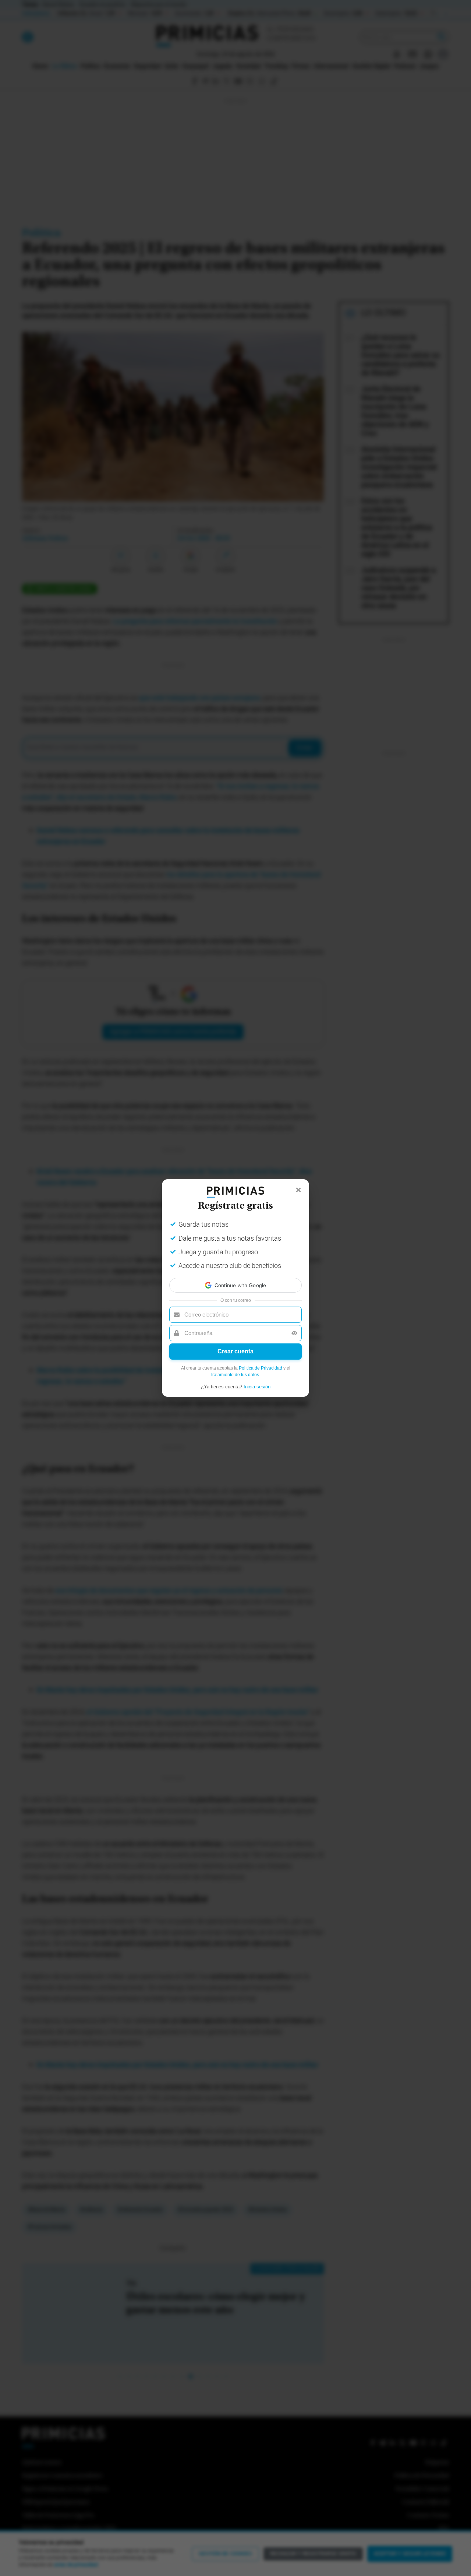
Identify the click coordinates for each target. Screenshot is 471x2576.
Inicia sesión (257, 1393)
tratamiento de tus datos (235, 1381)
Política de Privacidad (261, 1375)
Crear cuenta (235, 1358)
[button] (235, 1279)
